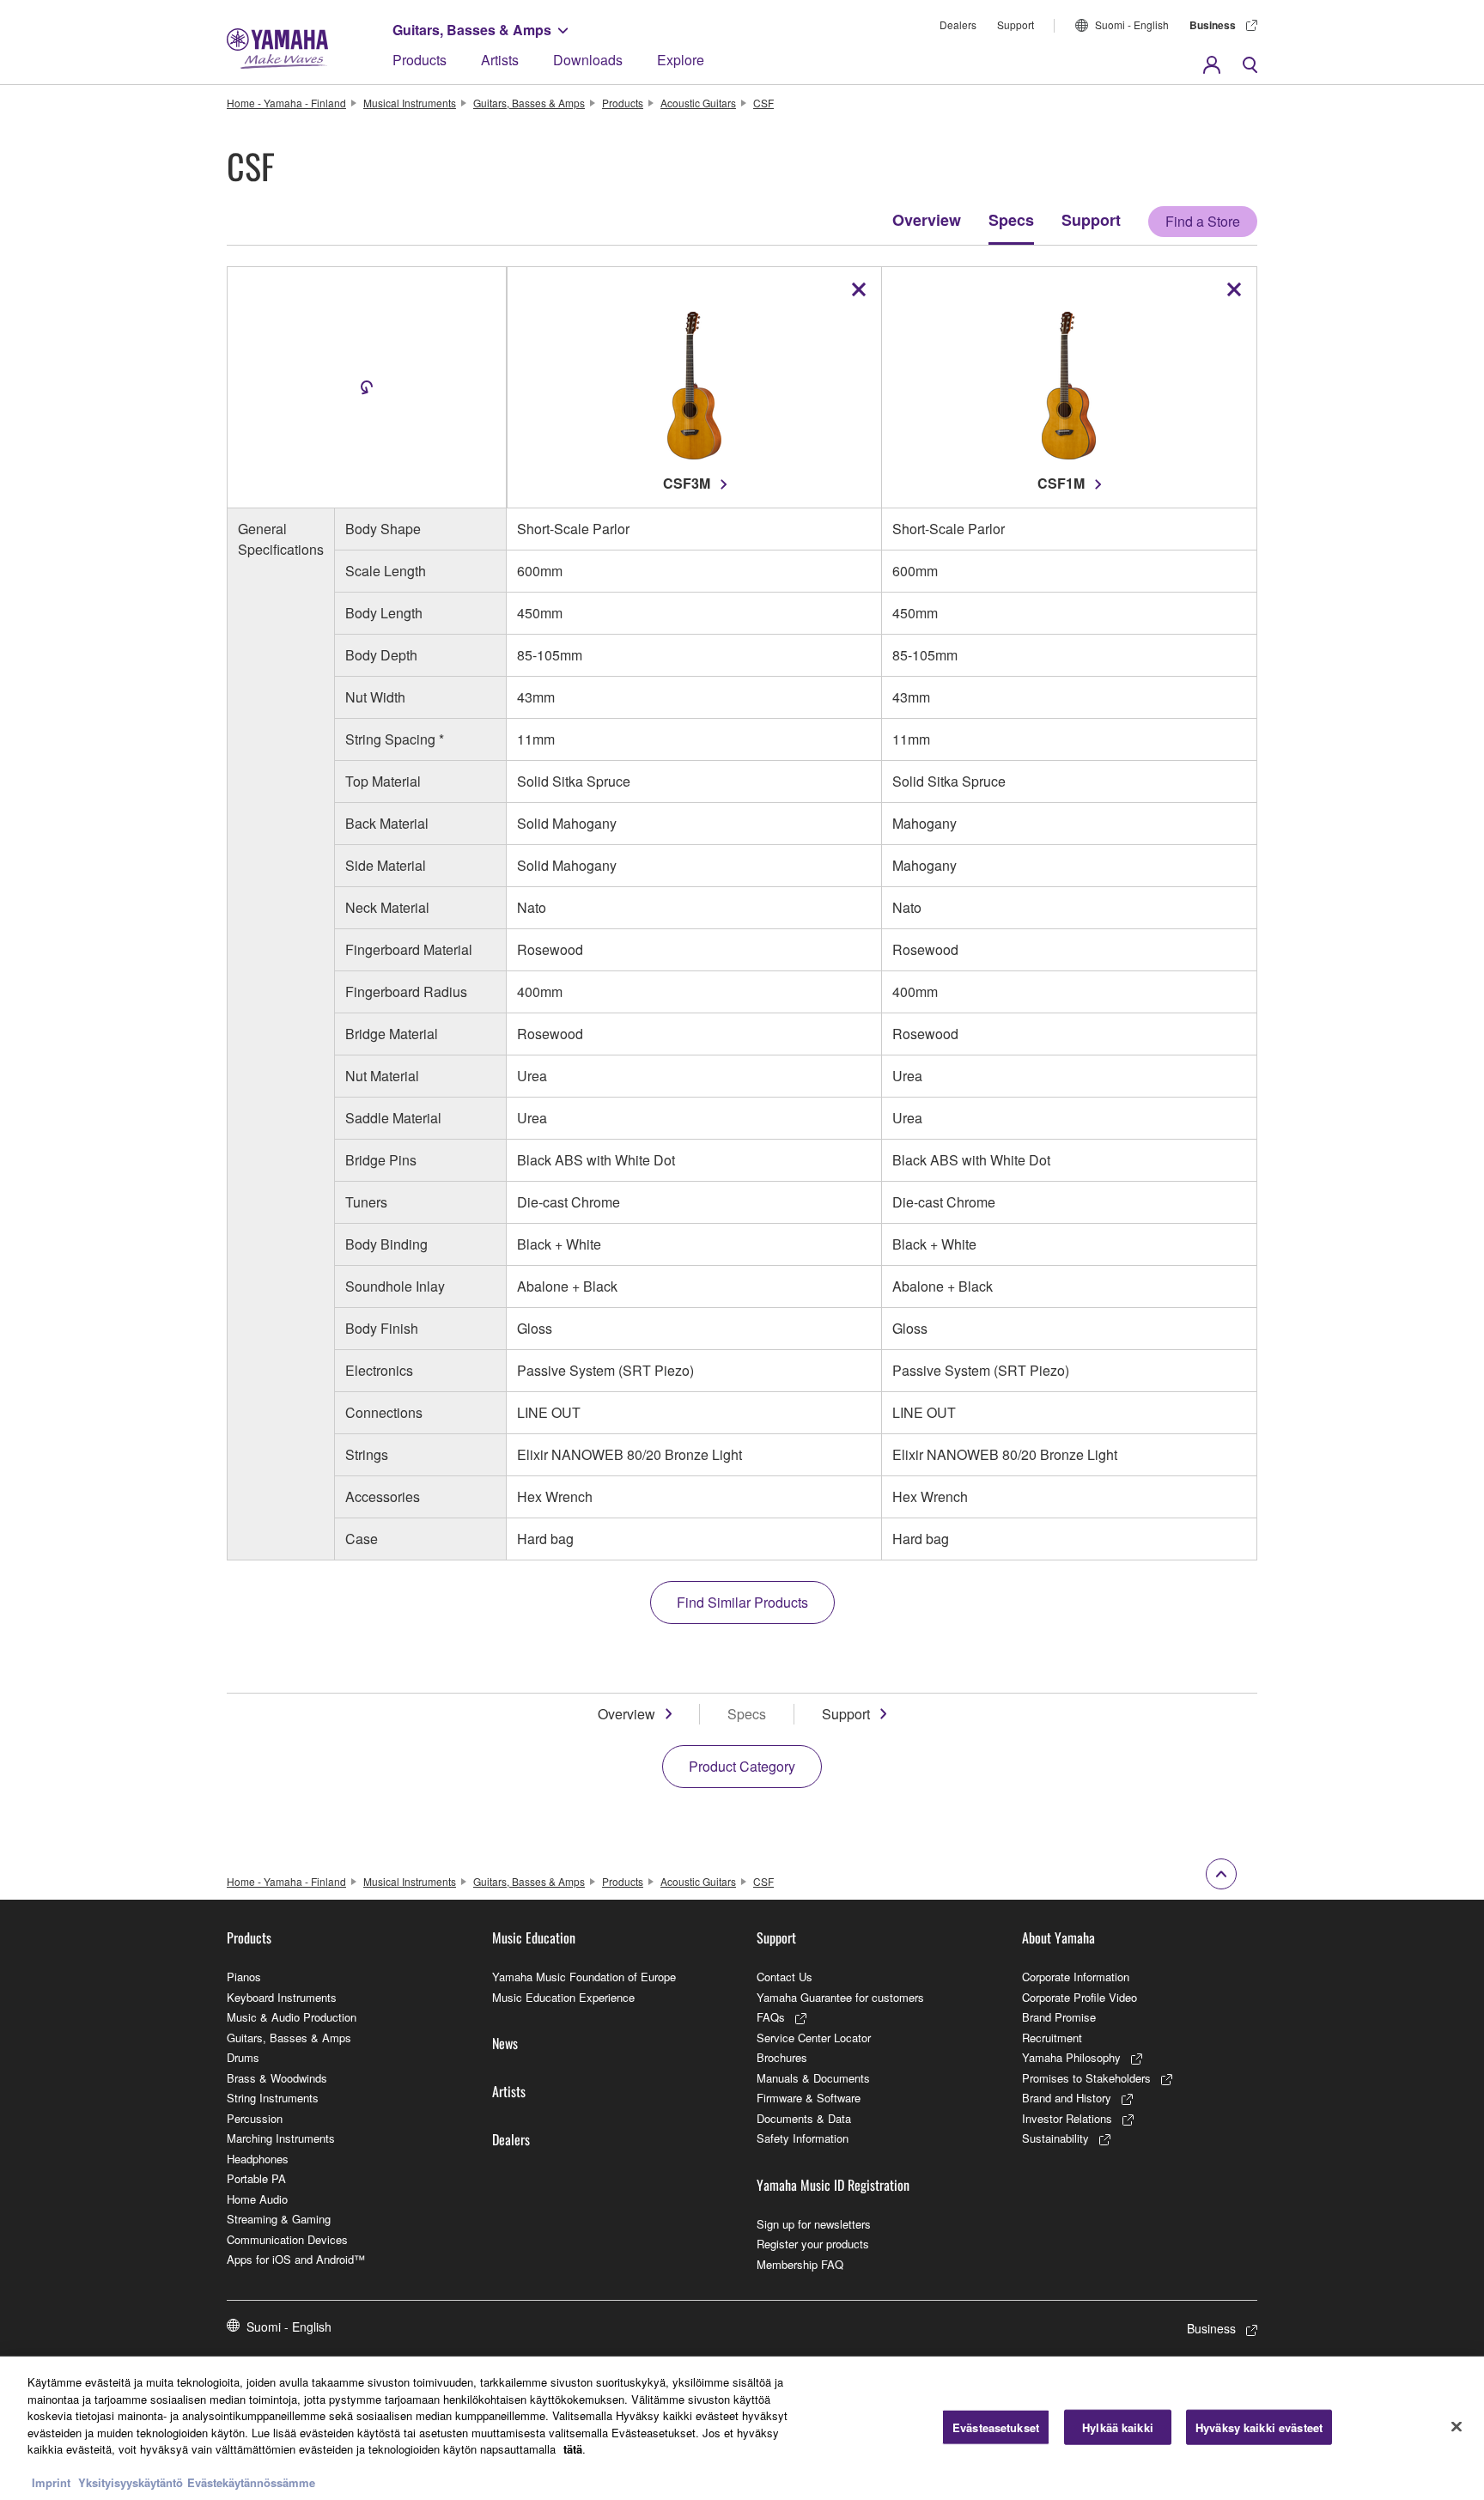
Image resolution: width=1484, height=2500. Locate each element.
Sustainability (1055, 2138)
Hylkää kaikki (1118, 2427)
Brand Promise (1059, 2017)
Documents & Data (804, 2118)
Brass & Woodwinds (277, 2078)
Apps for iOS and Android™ (296, 2259)
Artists (500, 60)
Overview (927, 220)
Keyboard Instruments (282, 1997)
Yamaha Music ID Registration (833, 2185)
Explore (681, 60)
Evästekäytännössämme (251, 2482)
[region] (742, 2428)
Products (420, 60)
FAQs (771, 2017)
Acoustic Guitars (698, 103)
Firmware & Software (809, 2098)
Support (1016, 24)
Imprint (51, 2482)
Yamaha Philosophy (1071, 2057)
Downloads (588, 60)
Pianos (244, 1977)
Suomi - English (1132, 24)
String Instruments (273, 2098)
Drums (243, 2057)
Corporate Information (1076, 1977)
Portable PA (256, 2178)
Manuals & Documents (813, 2078)
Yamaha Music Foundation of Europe (584, 1977)
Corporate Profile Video (1080, 1997)
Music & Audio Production (292, 2017)
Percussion (255, 2118)
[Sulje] (1457, 2426)
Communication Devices (287, 2239)
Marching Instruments (281, 2138)
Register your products (813, 2244)
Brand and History (1067, 2098)
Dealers (958, 24)
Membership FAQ (800, 2264)
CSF (763, 103)
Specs (1011, 220)
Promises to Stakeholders (1086, 2078)
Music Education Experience (563, 1997)
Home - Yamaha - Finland (286, 103)
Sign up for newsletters (814, 2224)
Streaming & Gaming (279, 2219)
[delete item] (859, 289)
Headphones (258, 2159)
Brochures (782, 2057)
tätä (573, 2449)
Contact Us (785, 1977)
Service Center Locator (814, 2038)
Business (1213, 25)
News (505, 2043)
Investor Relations (1067, 2118)
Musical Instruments (410, 103)
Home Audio (257, 2199)
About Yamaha (1058, 1937)
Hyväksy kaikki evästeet (1259, 2427)
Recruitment (1052, 2038)
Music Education (534, 1937)
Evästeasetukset (996, 2427)
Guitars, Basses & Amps (472, 30)
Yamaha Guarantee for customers (840, 1997)
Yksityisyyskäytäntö (131, 2482)
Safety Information (803, 2138)
